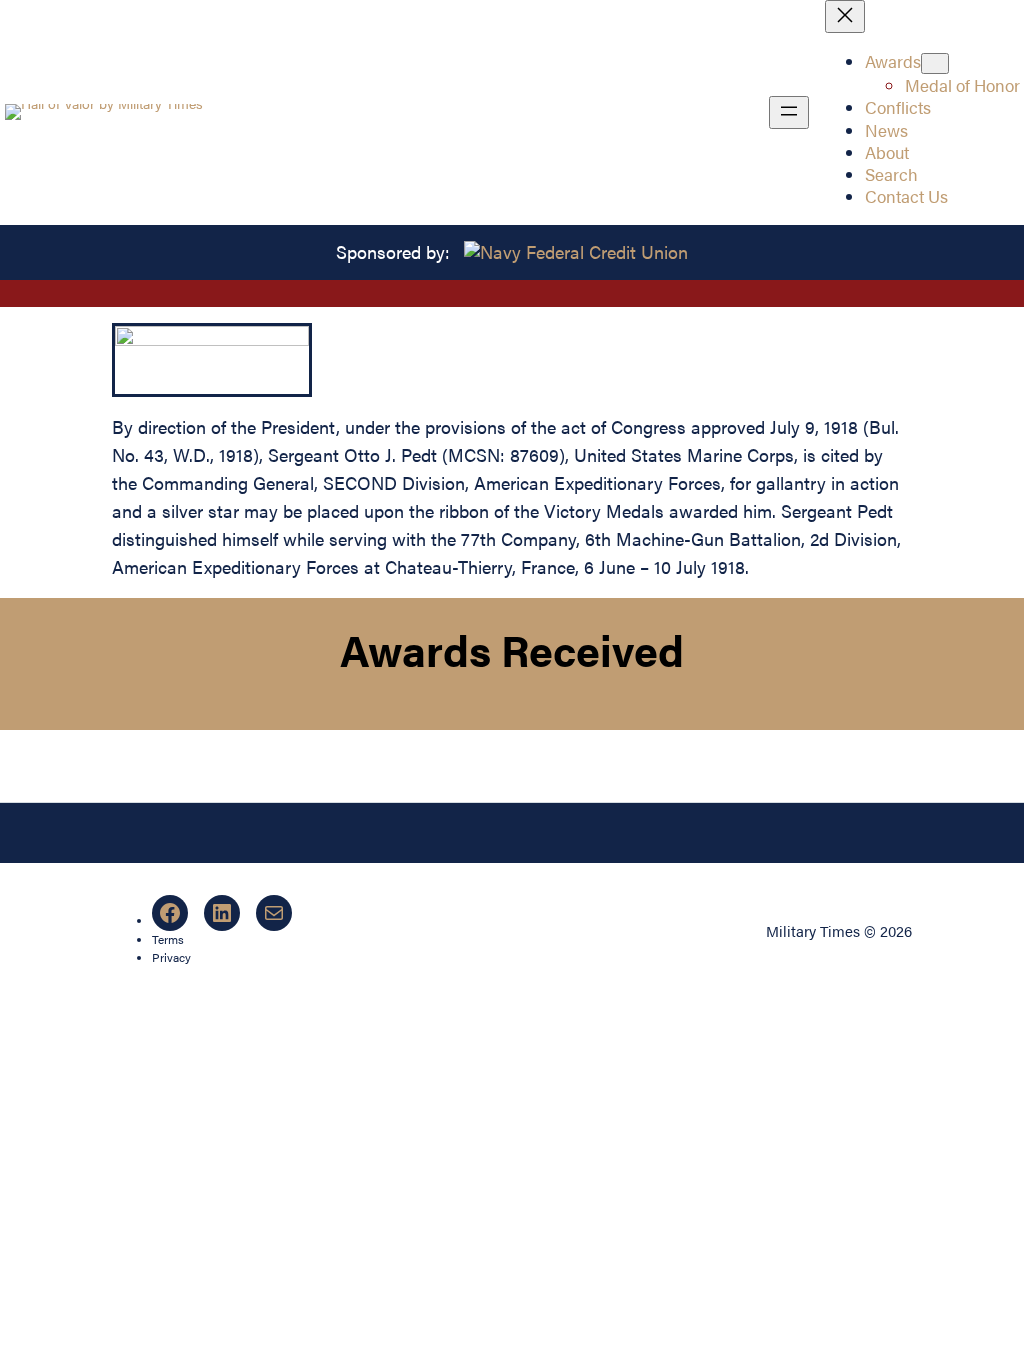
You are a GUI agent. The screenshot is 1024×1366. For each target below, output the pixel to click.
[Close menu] (845, 16)
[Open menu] (789, 112)
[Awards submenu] (935, 63)
